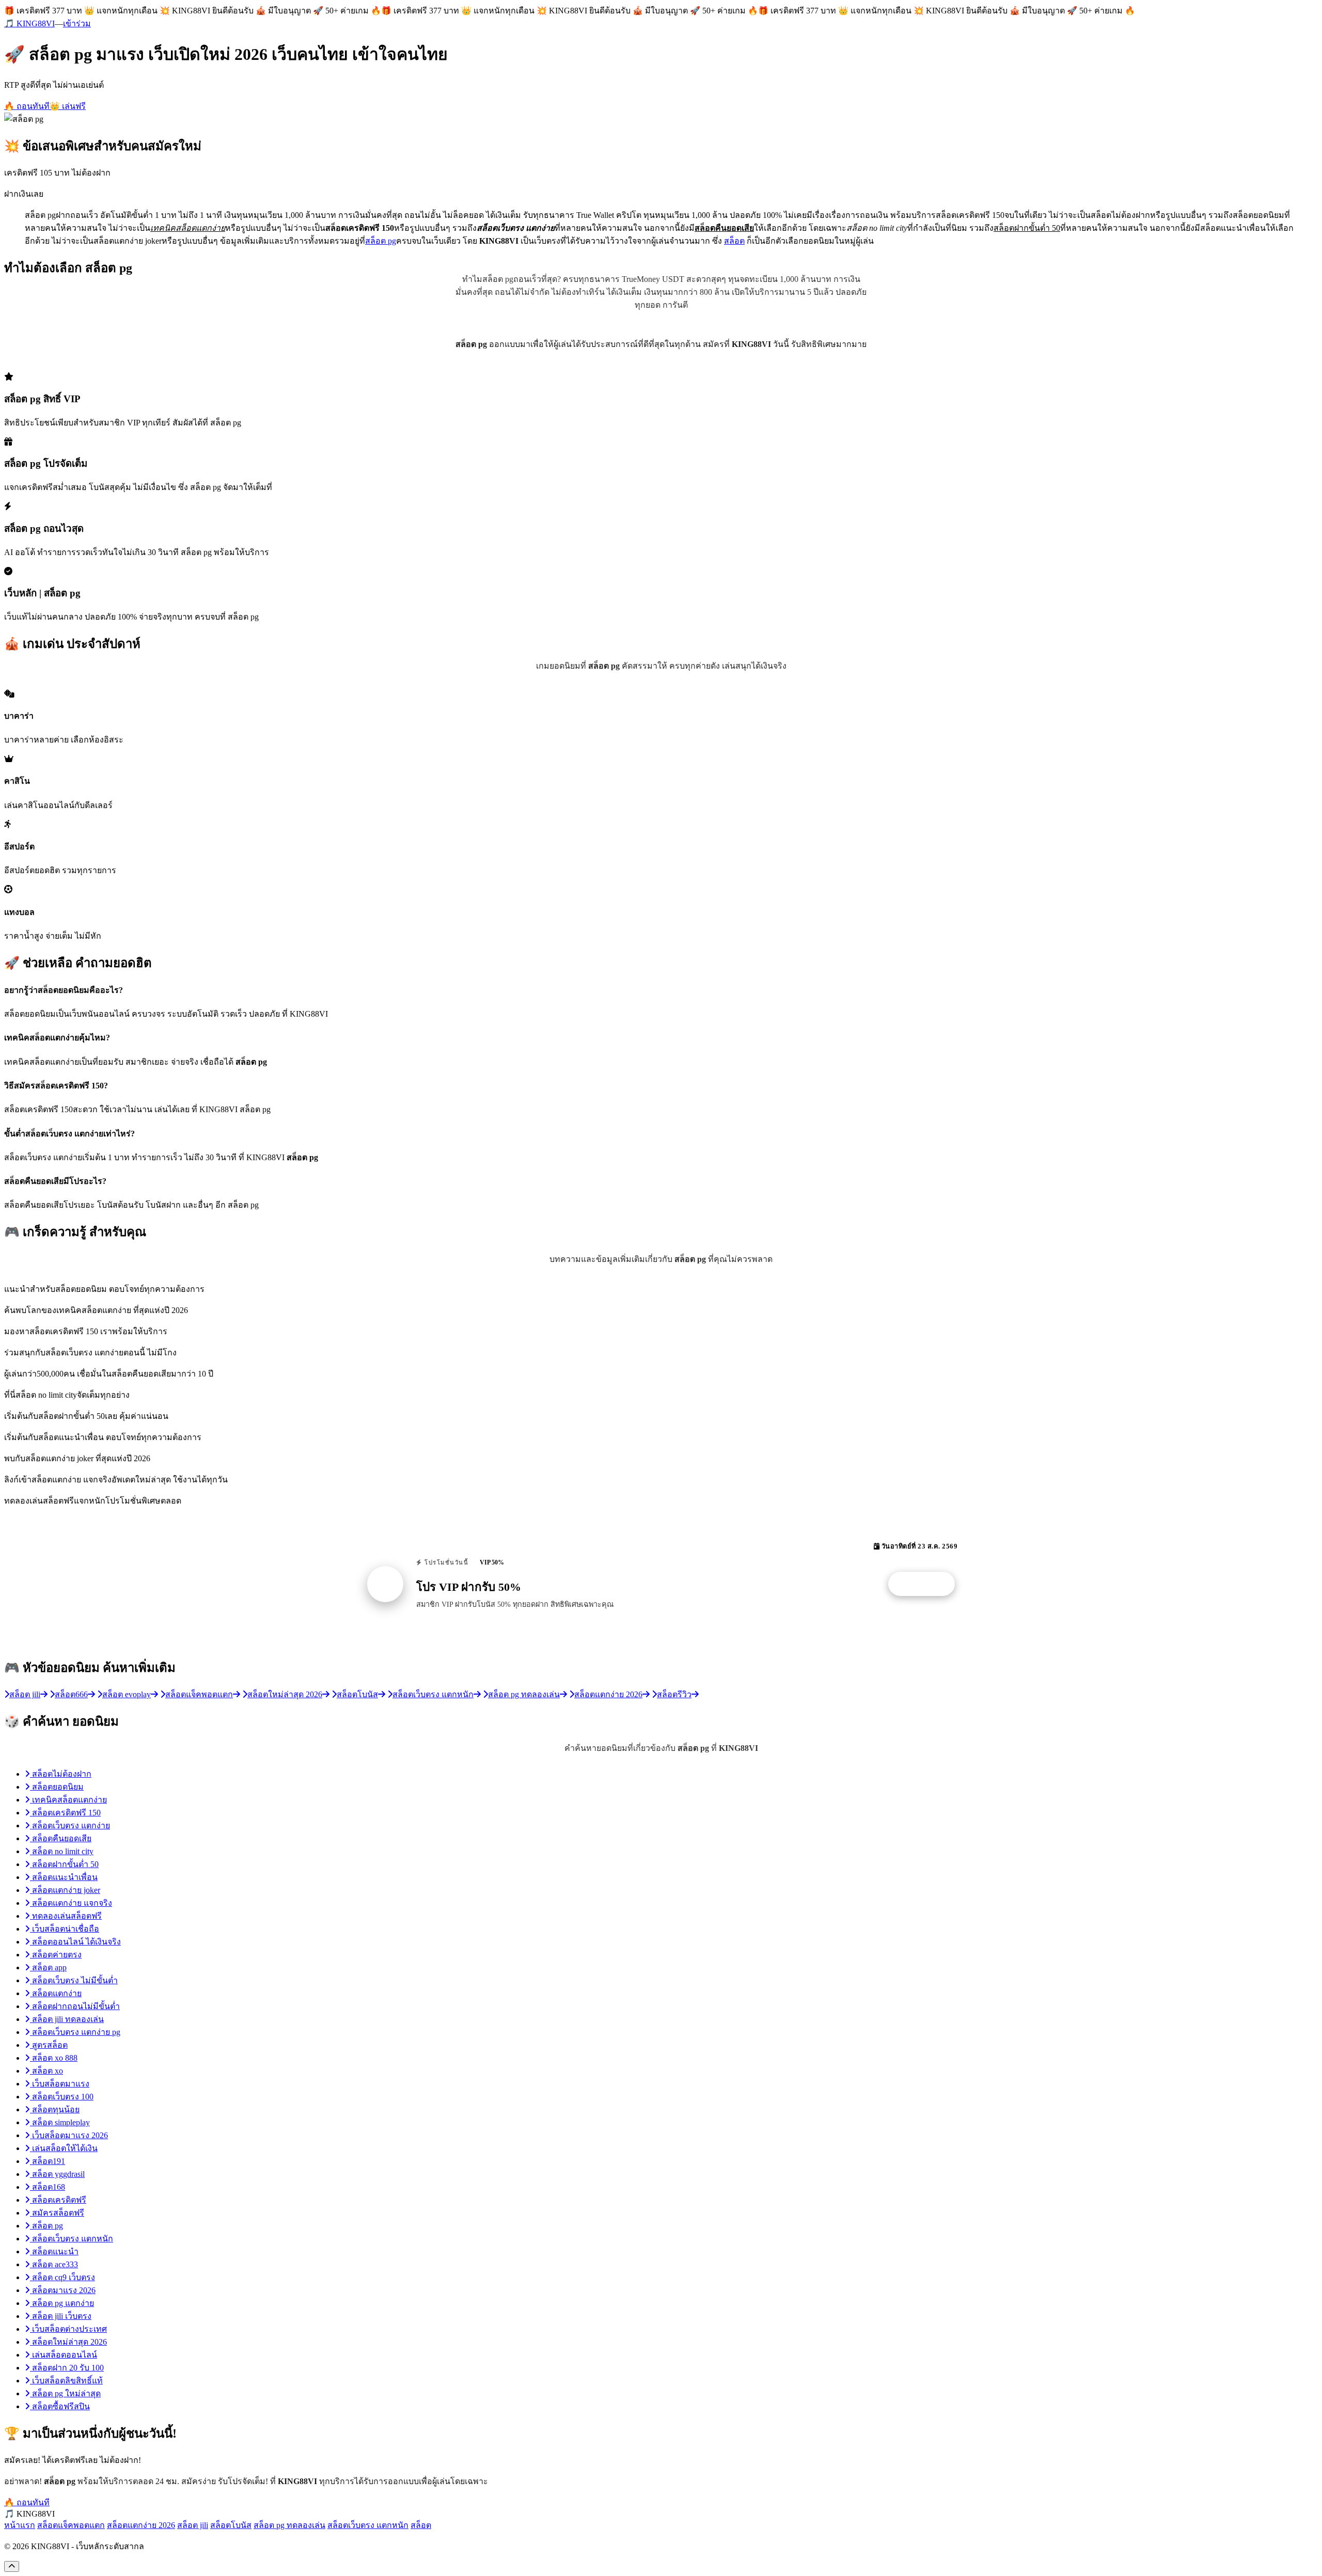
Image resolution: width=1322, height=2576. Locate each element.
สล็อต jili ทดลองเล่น (67, 2019)
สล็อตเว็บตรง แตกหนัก (72, 2239)
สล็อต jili (193, 2525)
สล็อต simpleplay (60, 2122)
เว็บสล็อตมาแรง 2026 (69, 2135)
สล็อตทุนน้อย (55, 2109)
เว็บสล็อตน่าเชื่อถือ (65, 1929)
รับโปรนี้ (927, 1584)
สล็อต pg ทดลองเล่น (289, 2525)
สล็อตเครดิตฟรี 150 (65, 1813)
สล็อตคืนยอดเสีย (61, 1838)
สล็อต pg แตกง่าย (62, 2303)
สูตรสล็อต (49, 2045)
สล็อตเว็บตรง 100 (62, 2097)
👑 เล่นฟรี (68, 106)
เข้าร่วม (77, 23)
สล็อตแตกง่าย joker (65, 1890)
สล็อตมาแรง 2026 (63, 2290)
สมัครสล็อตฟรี (57, 2213)
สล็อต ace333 (54, 2264)
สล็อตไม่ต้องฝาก (61, 1774)
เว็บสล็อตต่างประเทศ (68, 2329)
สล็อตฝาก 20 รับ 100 (67, 2368)
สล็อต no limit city (62, 1851)
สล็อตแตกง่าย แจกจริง (71, 1903)
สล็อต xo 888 (54, 2058)
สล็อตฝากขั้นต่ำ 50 (64, 1864)
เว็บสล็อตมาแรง (60, 2084)
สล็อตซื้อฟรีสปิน (60, 2406)
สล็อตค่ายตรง (56, 1955)
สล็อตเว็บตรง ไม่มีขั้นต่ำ (74, 1980)
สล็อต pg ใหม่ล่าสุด (65, 2393)
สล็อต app (48, 1967)
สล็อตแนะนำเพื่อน (64, 1877)
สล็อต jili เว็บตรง (61, 2316)
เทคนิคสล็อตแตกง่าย (68, 1800)
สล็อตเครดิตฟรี (58, 2200)
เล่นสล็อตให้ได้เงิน (64, 2148)
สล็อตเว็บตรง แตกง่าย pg (75, 2032)
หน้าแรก (20, 2525)
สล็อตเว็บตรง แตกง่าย (70, 1826)
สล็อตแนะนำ (54, 2251)
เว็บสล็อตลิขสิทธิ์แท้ (66, 2381)
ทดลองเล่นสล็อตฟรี (66, 1916)
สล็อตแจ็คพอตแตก (71, 2525)
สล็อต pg (381, 241)
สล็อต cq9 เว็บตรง (62, 2277)
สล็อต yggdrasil (57, 2174)
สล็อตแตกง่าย (56, 1993)
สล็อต (734, 241)
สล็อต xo (46, 2071)
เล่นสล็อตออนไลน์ (64, 2355)
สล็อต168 (48, 2187)
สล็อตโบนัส (231, 2525)
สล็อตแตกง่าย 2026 (141, 2525)
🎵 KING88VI (29, 23)
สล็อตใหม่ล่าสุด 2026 (68, 2342)
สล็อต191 (48, 2161)
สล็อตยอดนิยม (57, 1787)
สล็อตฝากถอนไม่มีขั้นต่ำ (75, 2006)
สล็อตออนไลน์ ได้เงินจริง (75, 1942)
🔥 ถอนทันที (27, 106)
